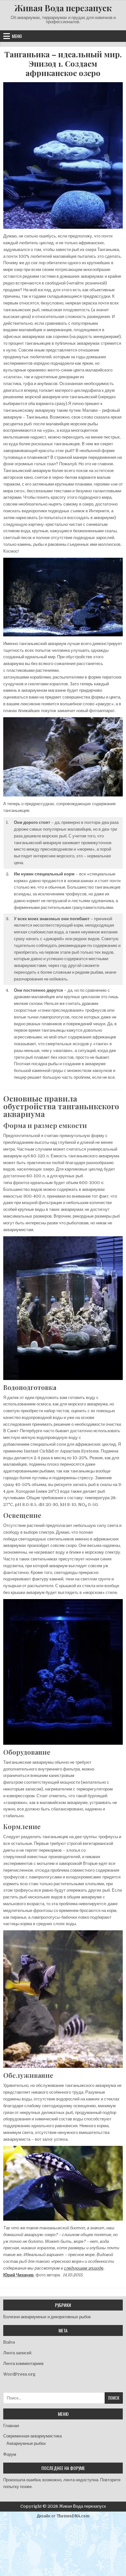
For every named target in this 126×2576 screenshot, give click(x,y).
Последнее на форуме (63, 2468)
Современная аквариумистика (32, 2436)
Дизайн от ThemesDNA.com (63, 2516)
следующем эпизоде (84, 2268)
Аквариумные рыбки (26, 2443)
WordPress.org (19, 2374)
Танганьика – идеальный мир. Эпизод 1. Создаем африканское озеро (63, 63)
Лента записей (17, 2353)
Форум (10, 2454)
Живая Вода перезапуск (63, 8)
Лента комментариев (23, 2364)
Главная (11, 2426)
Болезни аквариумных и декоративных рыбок (47, 2317)
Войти (9, 2342)
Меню (17, 36)
